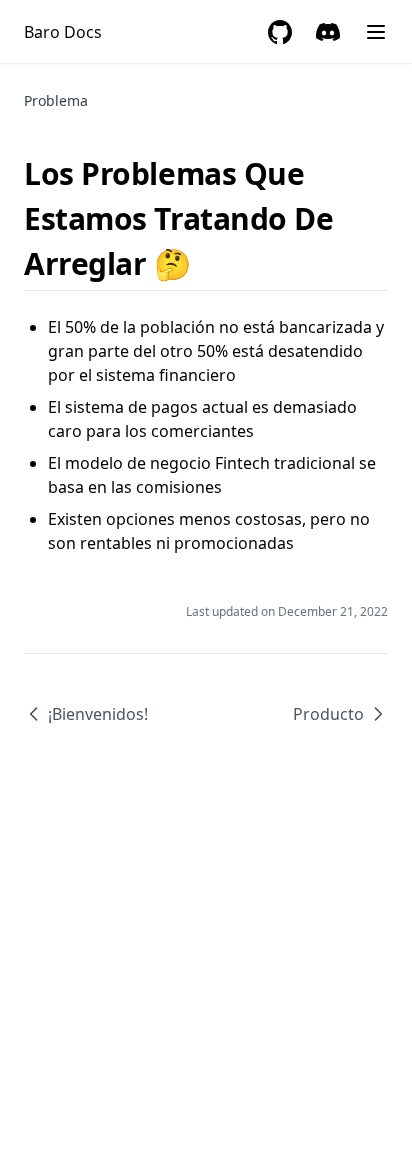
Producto (328, 714)
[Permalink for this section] (208, 263)
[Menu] (376, 32)
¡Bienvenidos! (98, 714)
